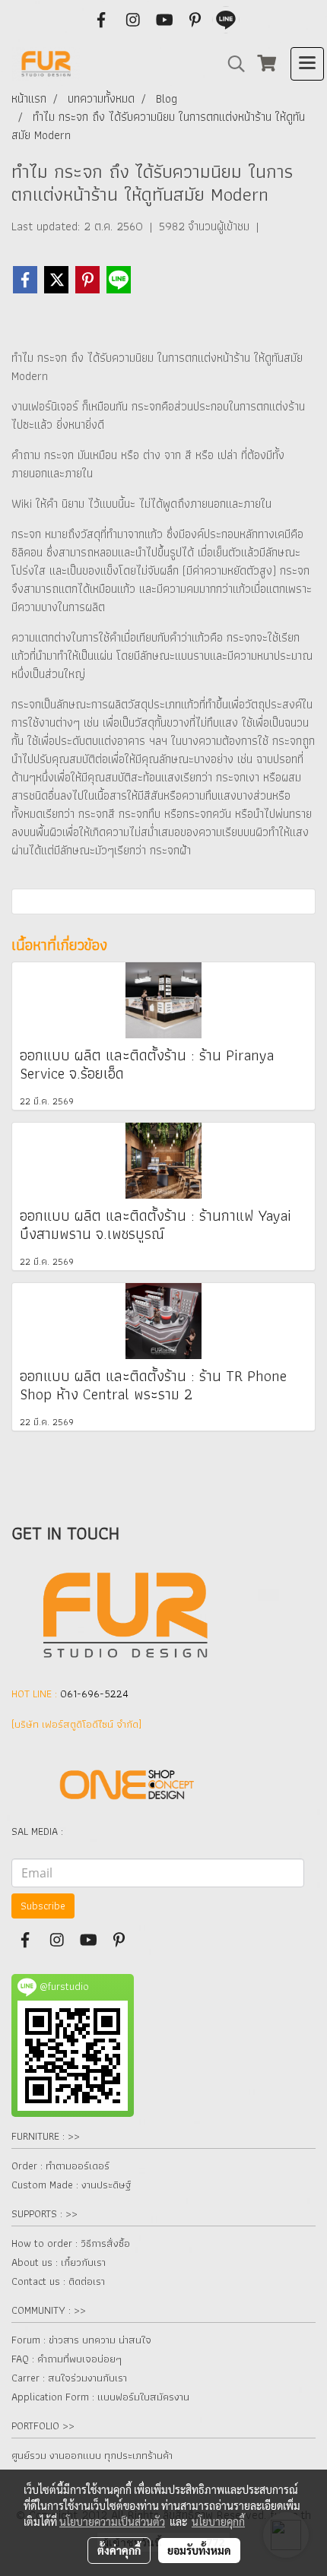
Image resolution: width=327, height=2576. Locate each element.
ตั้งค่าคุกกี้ (119, 2550)
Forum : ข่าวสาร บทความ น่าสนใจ (81, 2340)
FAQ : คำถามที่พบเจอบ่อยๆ (67, 2359)
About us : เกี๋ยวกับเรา (59, 2262)
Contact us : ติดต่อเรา (58, 2281)
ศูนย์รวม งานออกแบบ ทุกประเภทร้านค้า (92, 2455)
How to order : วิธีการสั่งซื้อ (71, 2243)
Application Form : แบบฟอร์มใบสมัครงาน (100, 2397)
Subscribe (43, 1906)
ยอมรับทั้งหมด (199, 2550)
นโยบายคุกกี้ (218, 2521)
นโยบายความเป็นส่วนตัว (112, 2521)
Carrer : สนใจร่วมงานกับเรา (69, 2378)
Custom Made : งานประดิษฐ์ (71, 2185)
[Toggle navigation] (307, 64)
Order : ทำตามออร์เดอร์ (60, 2166)
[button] (231, 64)
